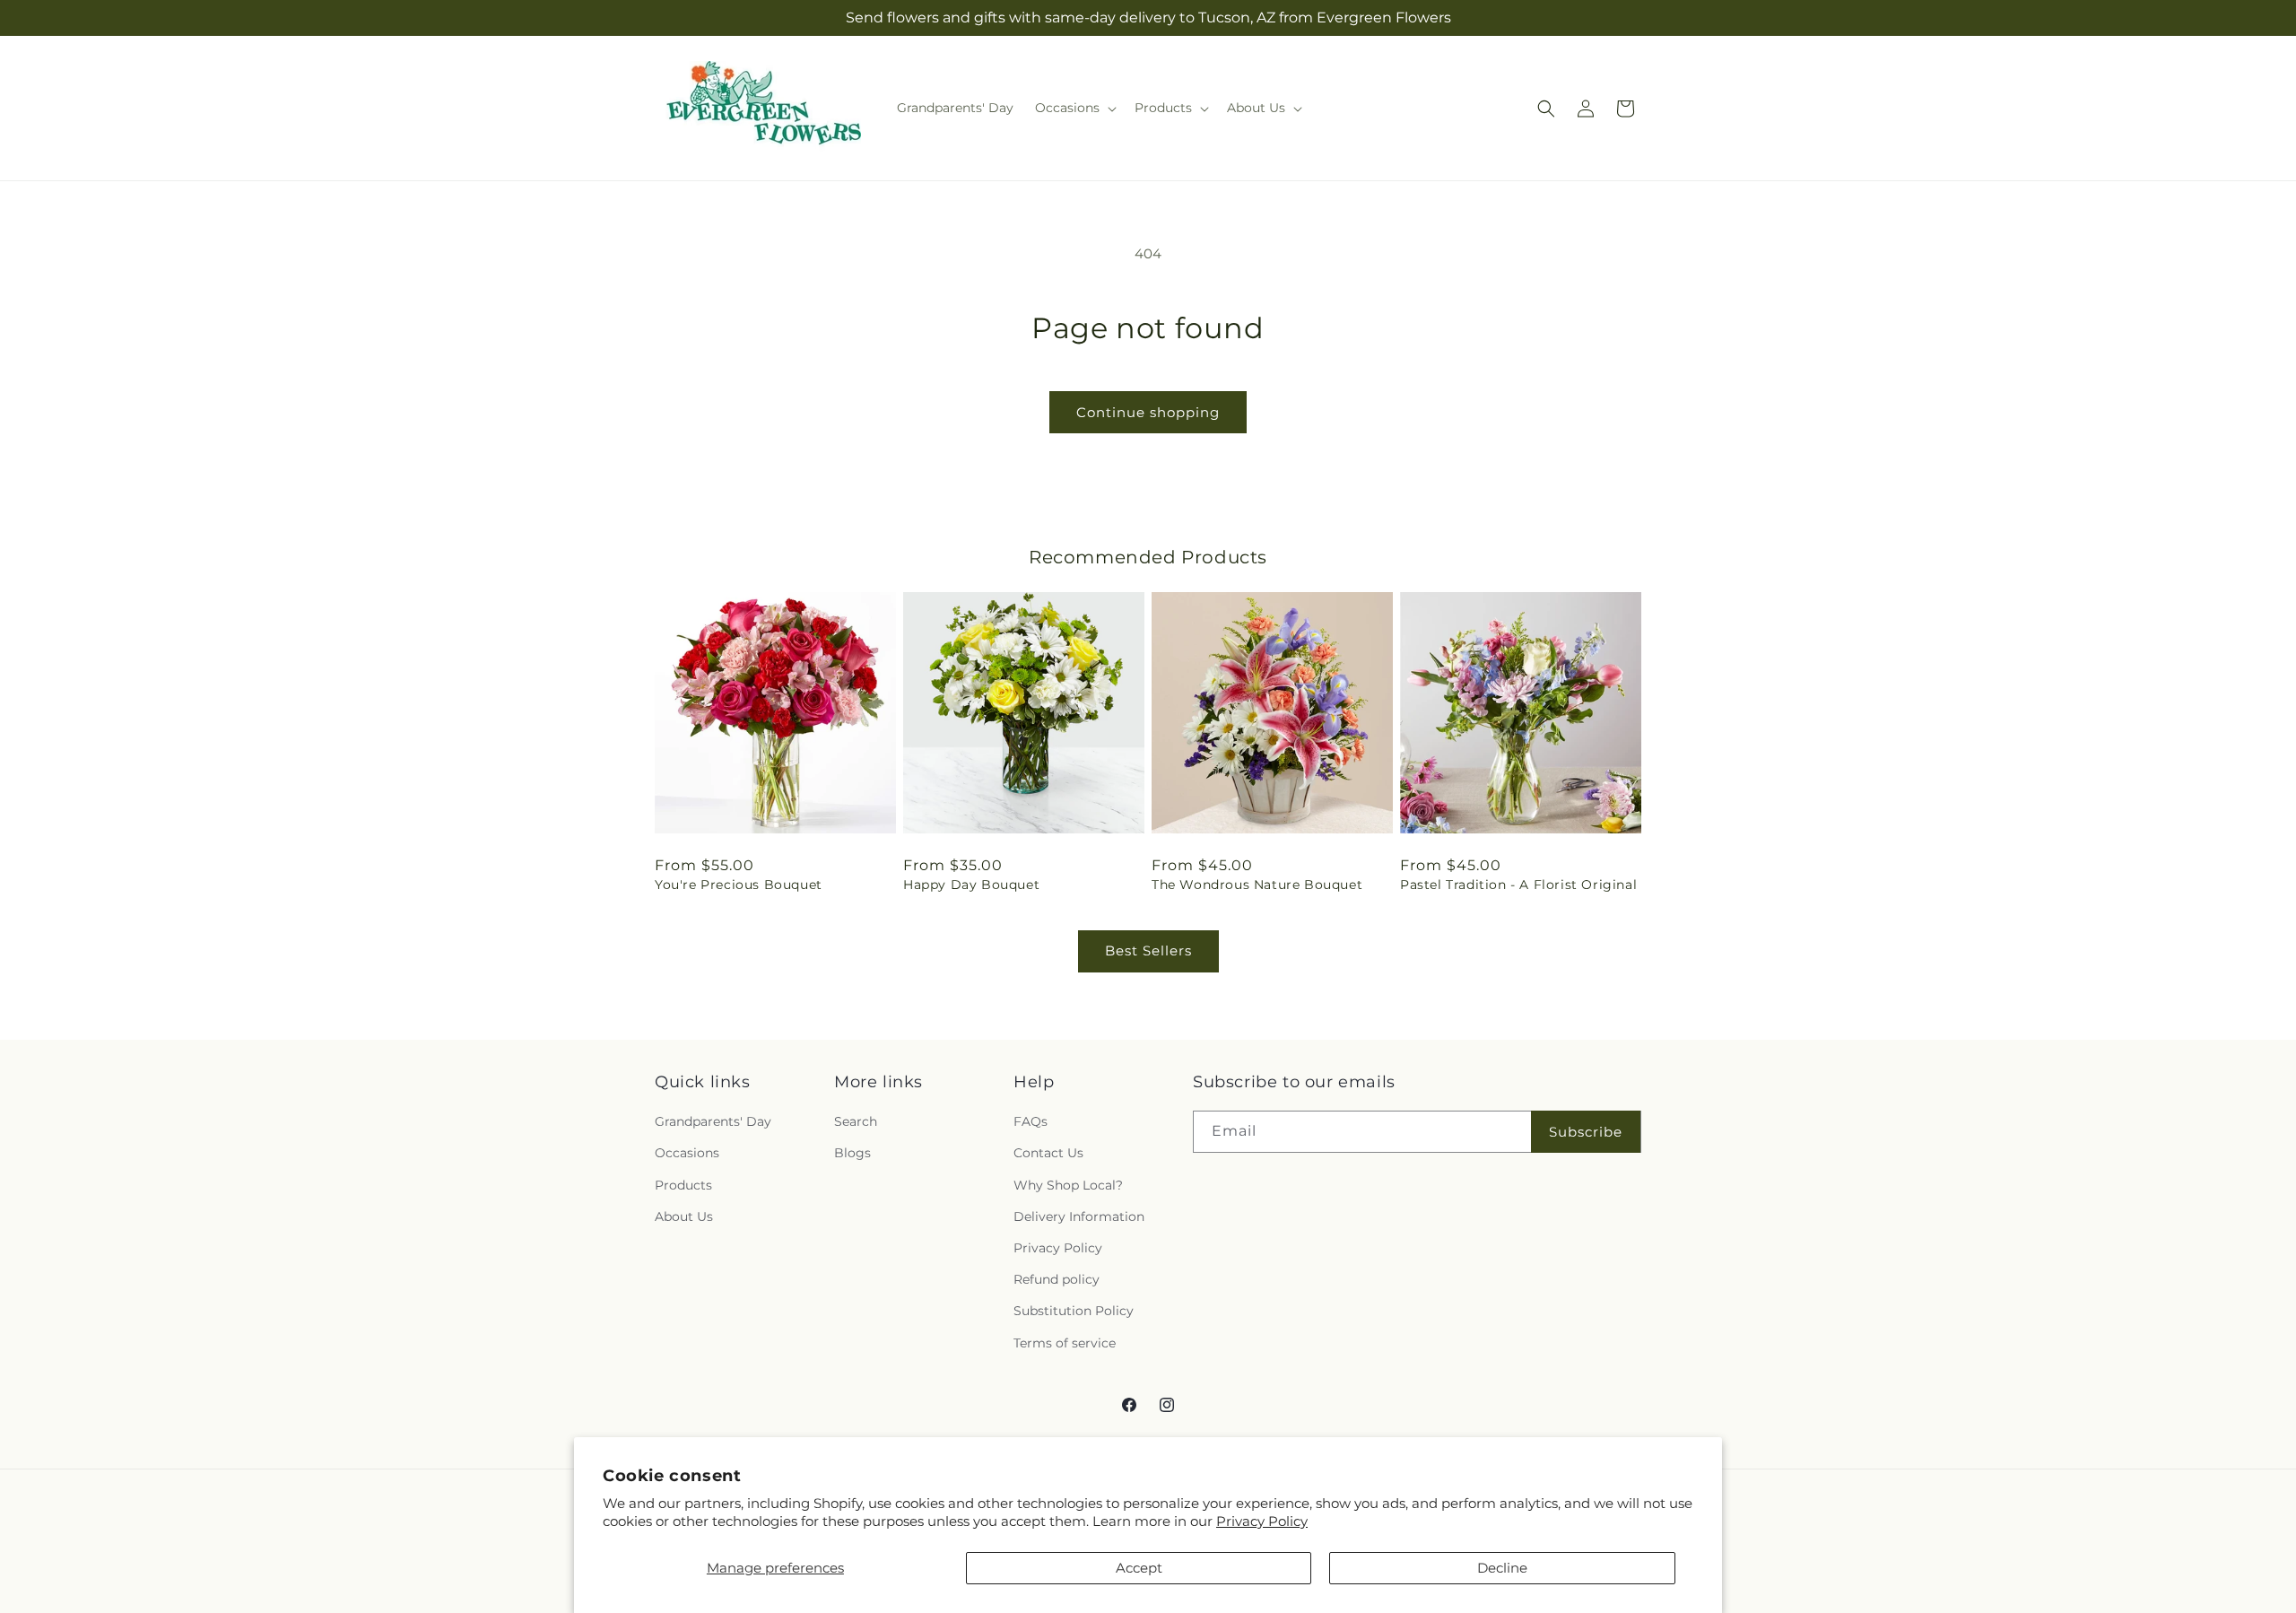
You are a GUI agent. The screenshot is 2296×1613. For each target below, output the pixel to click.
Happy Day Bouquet (971, 885)
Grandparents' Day (713, 1121)
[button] (1074, 108)
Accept (1139, 1568)
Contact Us (1048, 1153)
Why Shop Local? (1068, 1185)
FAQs (1031, 1121)
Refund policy (1057, 1279)
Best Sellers (1148, 950)
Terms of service (1065, 1343)
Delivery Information (1079, 1216)
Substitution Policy (1074, 1311)
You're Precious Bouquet (739, 885)
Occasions (687, 1153)
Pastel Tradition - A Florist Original (1518, 885)
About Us (684, 1216)
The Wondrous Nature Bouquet (1257, 885)
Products (683, 1185)
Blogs (852, 1153)
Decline (1502, 1568)
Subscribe (1586, 1132)
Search (856, 1121)
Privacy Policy (1262, 1521)
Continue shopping (1148, 412)
